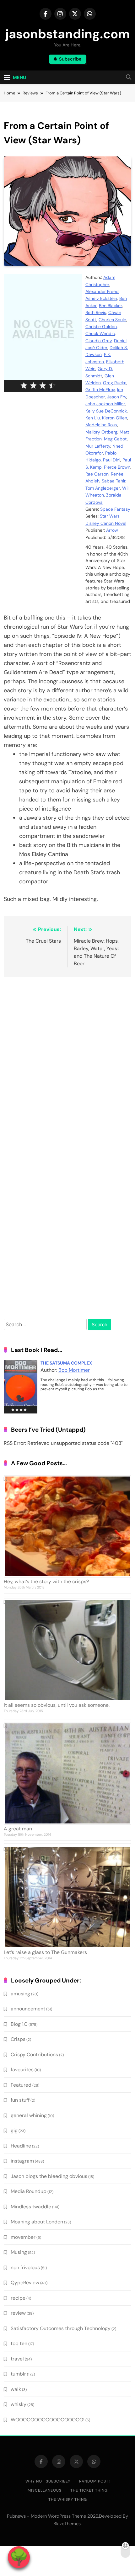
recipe (18, 2298)
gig (14, 2130)
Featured (21, 2085)
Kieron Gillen (115, 418)
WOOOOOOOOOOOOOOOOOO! (48, 2420)
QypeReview (25, 2283)
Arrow (112, 530)
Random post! (94, 2481)
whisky (19, 2404)
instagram (22, 2161)
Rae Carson (97, 474)
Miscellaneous (45, 2490)
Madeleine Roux (101, 425)
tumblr (18, 2374)
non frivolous (25, 2267)
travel (17, 2359)
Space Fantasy (115, 509)
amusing (20, 1994)
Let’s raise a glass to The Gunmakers (45, 1952)
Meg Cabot (115, 439)
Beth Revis (96, 312)
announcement (28, 2009)
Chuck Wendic (100, 333)
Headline (21, 2146)
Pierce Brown (117, 467)
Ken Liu (93, 418)
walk (16, 2389)
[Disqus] (67, 1063)
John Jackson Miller (105, 404)
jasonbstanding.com (68, 34)
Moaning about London (37, 2222)
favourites (22, 2070)
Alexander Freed (102, 291)
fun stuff (20, 2100)
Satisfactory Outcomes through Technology (61, 2328)
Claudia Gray (99, 341)
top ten (19, 2343)
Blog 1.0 (19, 2024)
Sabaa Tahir (114, 481)
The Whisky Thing (68, 2499)
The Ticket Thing (89, 2490)
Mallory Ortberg (101, 432)
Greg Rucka (115, 383)
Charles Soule (112, 320)
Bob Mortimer (74, 1370)
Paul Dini (112, 460)
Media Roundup (29, 2191)
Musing (19, 2252)
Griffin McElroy (100, 390)
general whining (29, 2115)
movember (23, 2237)
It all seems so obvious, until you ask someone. (57, 1705)
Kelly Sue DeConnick (106, 411)
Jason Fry (117, 397)
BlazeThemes (67, 2524)
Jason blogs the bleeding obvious (49, 2176)
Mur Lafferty (98, 446)
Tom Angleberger (103, 488)
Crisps (18, 2039)
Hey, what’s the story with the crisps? (46, 1581)
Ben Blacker (111, 306)
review (18, 2313)
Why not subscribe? (48, 2481)
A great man (18, 1829)
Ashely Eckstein (101, 298)
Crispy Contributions (34, 2054)
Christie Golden (101, 327)
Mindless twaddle (31, 2207)
